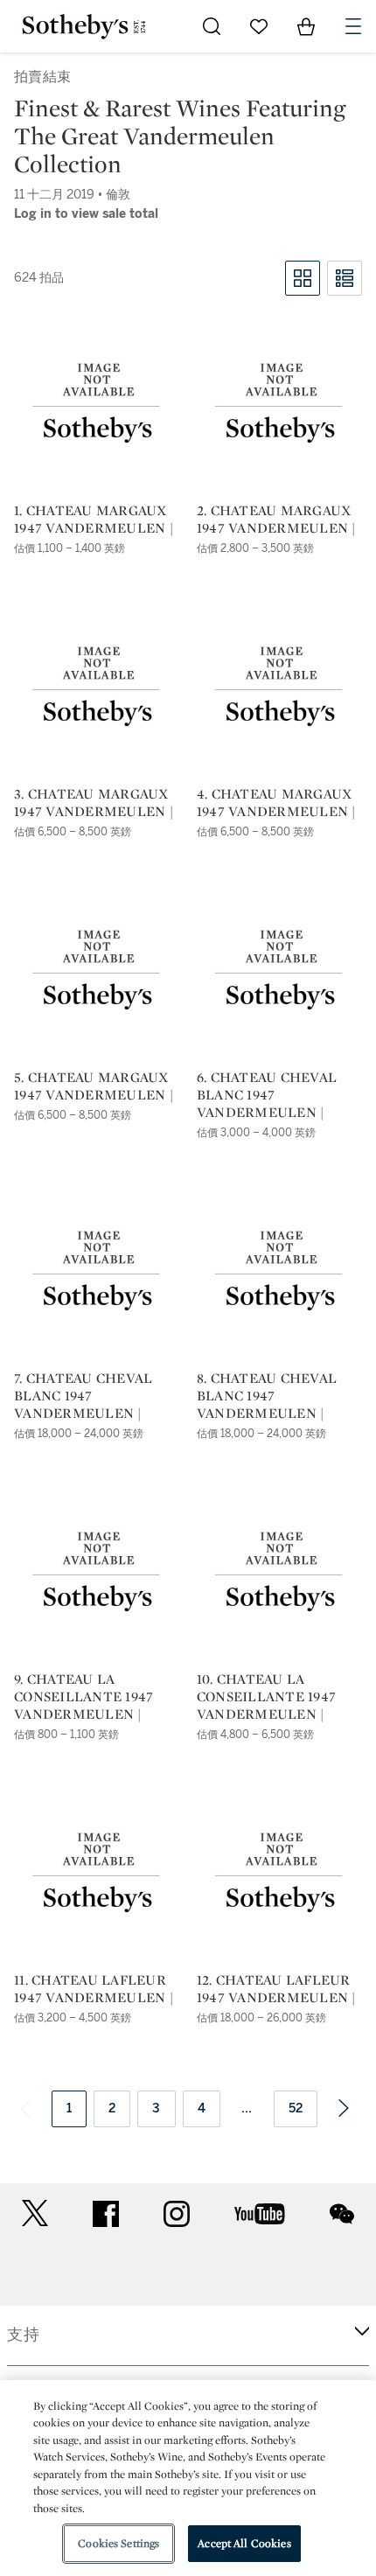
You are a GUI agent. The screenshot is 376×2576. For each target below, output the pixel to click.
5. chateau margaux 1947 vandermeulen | (94, 1086)
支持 (24, 2335)
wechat (342, 2214)
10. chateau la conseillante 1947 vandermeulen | (266, 1697)
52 (296, 2108)
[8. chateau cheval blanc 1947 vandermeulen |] (279, 1272)
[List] (345, 278)
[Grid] (303, 278)
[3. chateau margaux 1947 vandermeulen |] (97, 688)
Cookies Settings (118, 2543)
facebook (106, 2214)
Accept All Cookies (244, 2543)
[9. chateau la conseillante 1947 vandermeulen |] (97, 1573)
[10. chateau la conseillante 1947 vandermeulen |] (279, 1573)
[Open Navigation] (353, 26)
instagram (177, 2214)
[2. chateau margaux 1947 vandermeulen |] (279, 404)
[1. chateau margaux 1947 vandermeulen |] (97, 404)
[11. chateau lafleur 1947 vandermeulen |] (97, 1874)
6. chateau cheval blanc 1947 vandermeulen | (267, 1095)
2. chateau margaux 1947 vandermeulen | (276, 520)
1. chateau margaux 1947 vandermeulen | (94, 520)
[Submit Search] (212, 26)
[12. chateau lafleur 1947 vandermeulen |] (279, 1874)
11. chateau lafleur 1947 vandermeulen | (94, 1989)
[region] (188, 2478)
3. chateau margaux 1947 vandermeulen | (94, 803)
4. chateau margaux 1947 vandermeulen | (276, 803)
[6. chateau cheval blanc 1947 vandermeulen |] (279, 971)
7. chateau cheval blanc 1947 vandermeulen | (83, 1396)
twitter (35, 2213)
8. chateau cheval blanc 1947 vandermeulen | (267, 1396)
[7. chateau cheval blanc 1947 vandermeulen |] (97, 1272)
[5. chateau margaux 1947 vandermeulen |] (97, 971)
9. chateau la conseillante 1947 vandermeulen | (84, 1697)
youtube (260, 2214)
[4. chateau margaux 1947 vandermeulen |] (279, 688)
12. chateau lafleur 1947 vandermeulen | (276, 1989)
